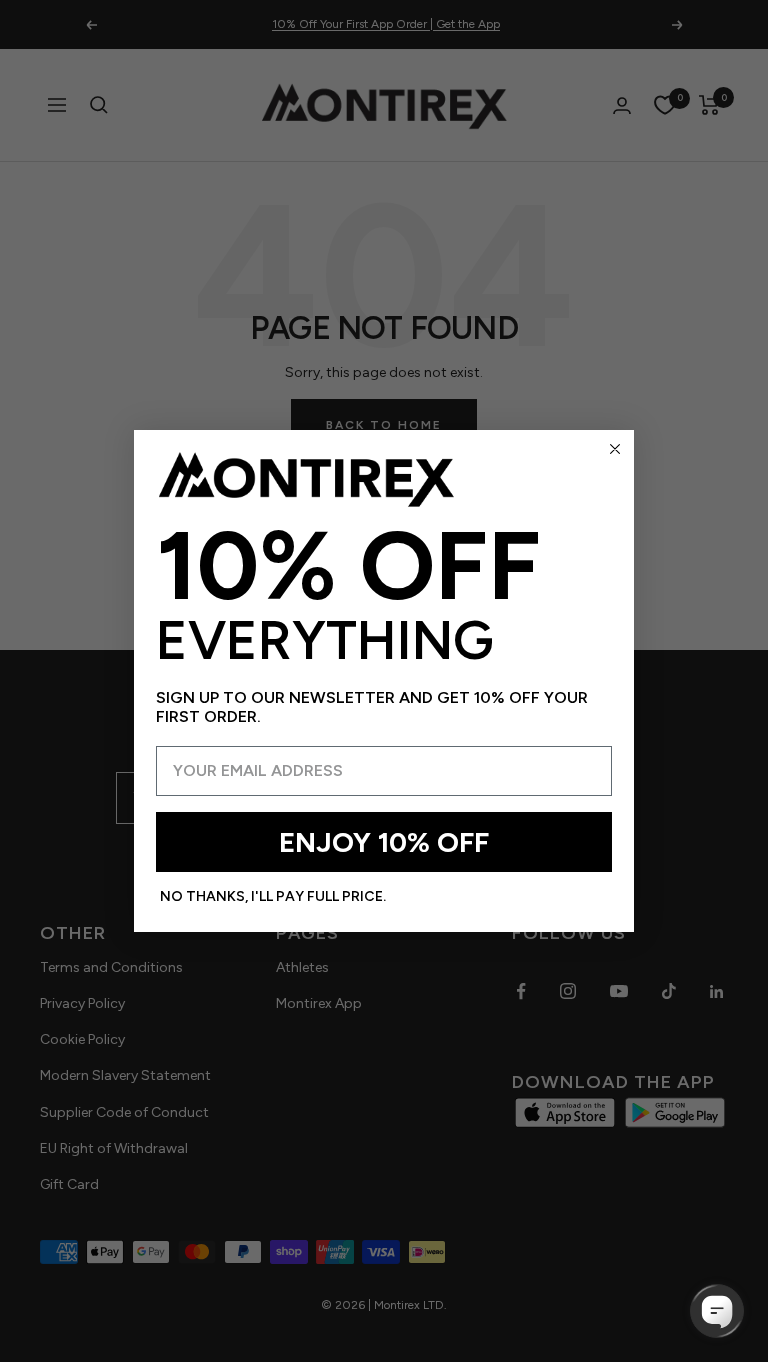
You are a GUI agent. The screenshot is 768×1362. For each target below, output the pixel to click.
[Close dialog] (615, 449)
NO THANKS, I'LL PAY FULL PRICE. (273, 896)
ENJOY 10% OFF (384, 842)
